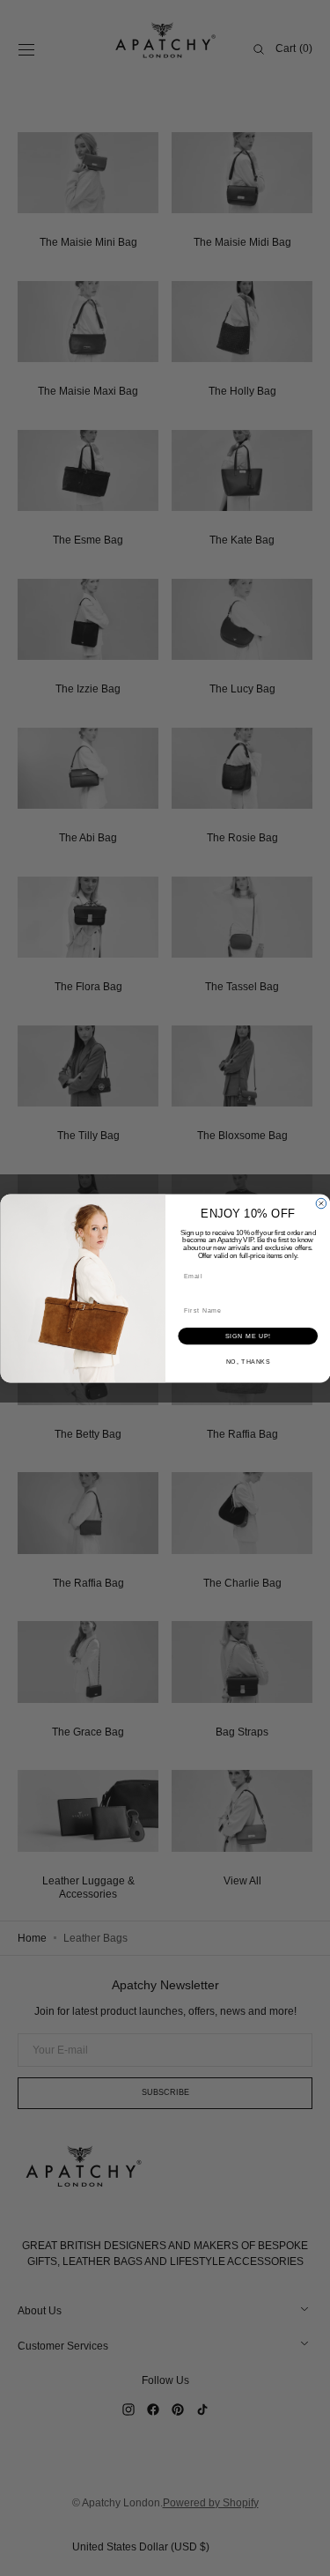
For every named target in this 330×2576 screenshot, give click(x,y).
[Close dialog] (321, 1203)
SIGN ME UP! (247, 1336)
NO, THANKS (247, 1361)
